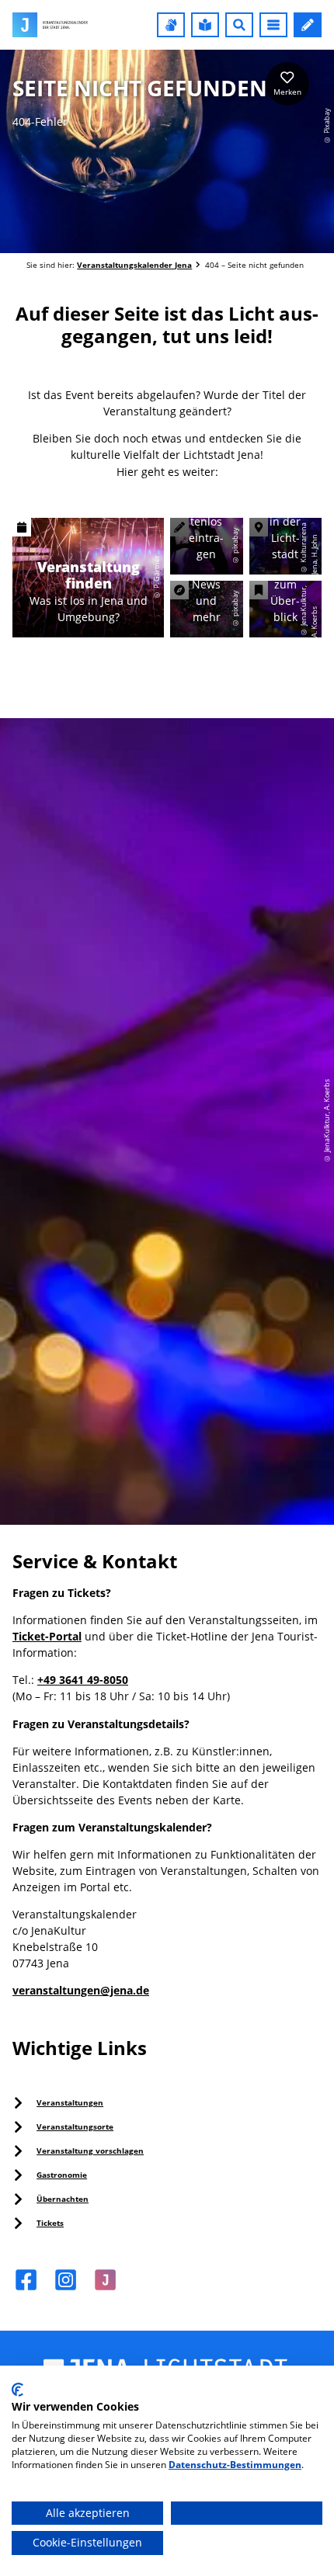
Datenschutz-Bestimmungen (235, 2465)
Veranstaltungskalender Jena (134, 265)
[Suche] (239, 25)
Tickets (50, 2223)
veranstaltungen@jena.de (81, 1990)
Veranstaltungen (70, 2102)
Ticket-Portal (47, 1636)
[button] (171, 25)
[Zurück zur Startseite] (50, 25)
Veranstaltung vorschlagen (90, 2151)
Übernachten (63, 2199)
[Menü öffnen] (273, 25)
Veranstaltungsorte (75, 2126)
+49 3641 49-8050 (83, 1680)
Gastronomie (62, 2175)
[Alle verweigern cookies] (247, 2514)
